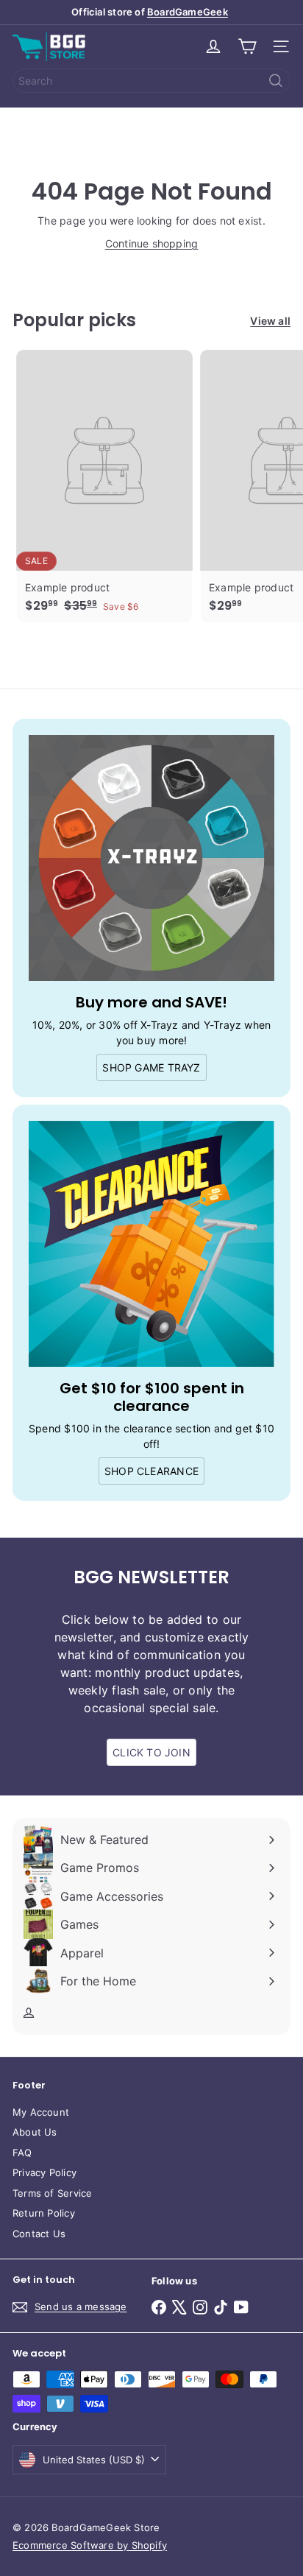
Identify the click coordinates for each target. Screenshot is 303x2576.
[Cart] (247, 46)
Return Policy (44, 2213)
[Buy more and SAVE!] (151, 858)
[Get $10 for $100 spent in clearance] (151, 1244)
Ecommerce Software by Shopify (90, 2545)
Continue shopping (152, 243)
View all (270, 321)
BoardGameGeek (188, 12)
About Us (35, 2132)
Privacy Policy (44, 2172)
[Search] (276, 81)
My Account (41, 2112)
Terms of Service (52, 2193)
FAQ (22, 2153)
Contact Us (39, 2234)
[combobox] (151, 81)
